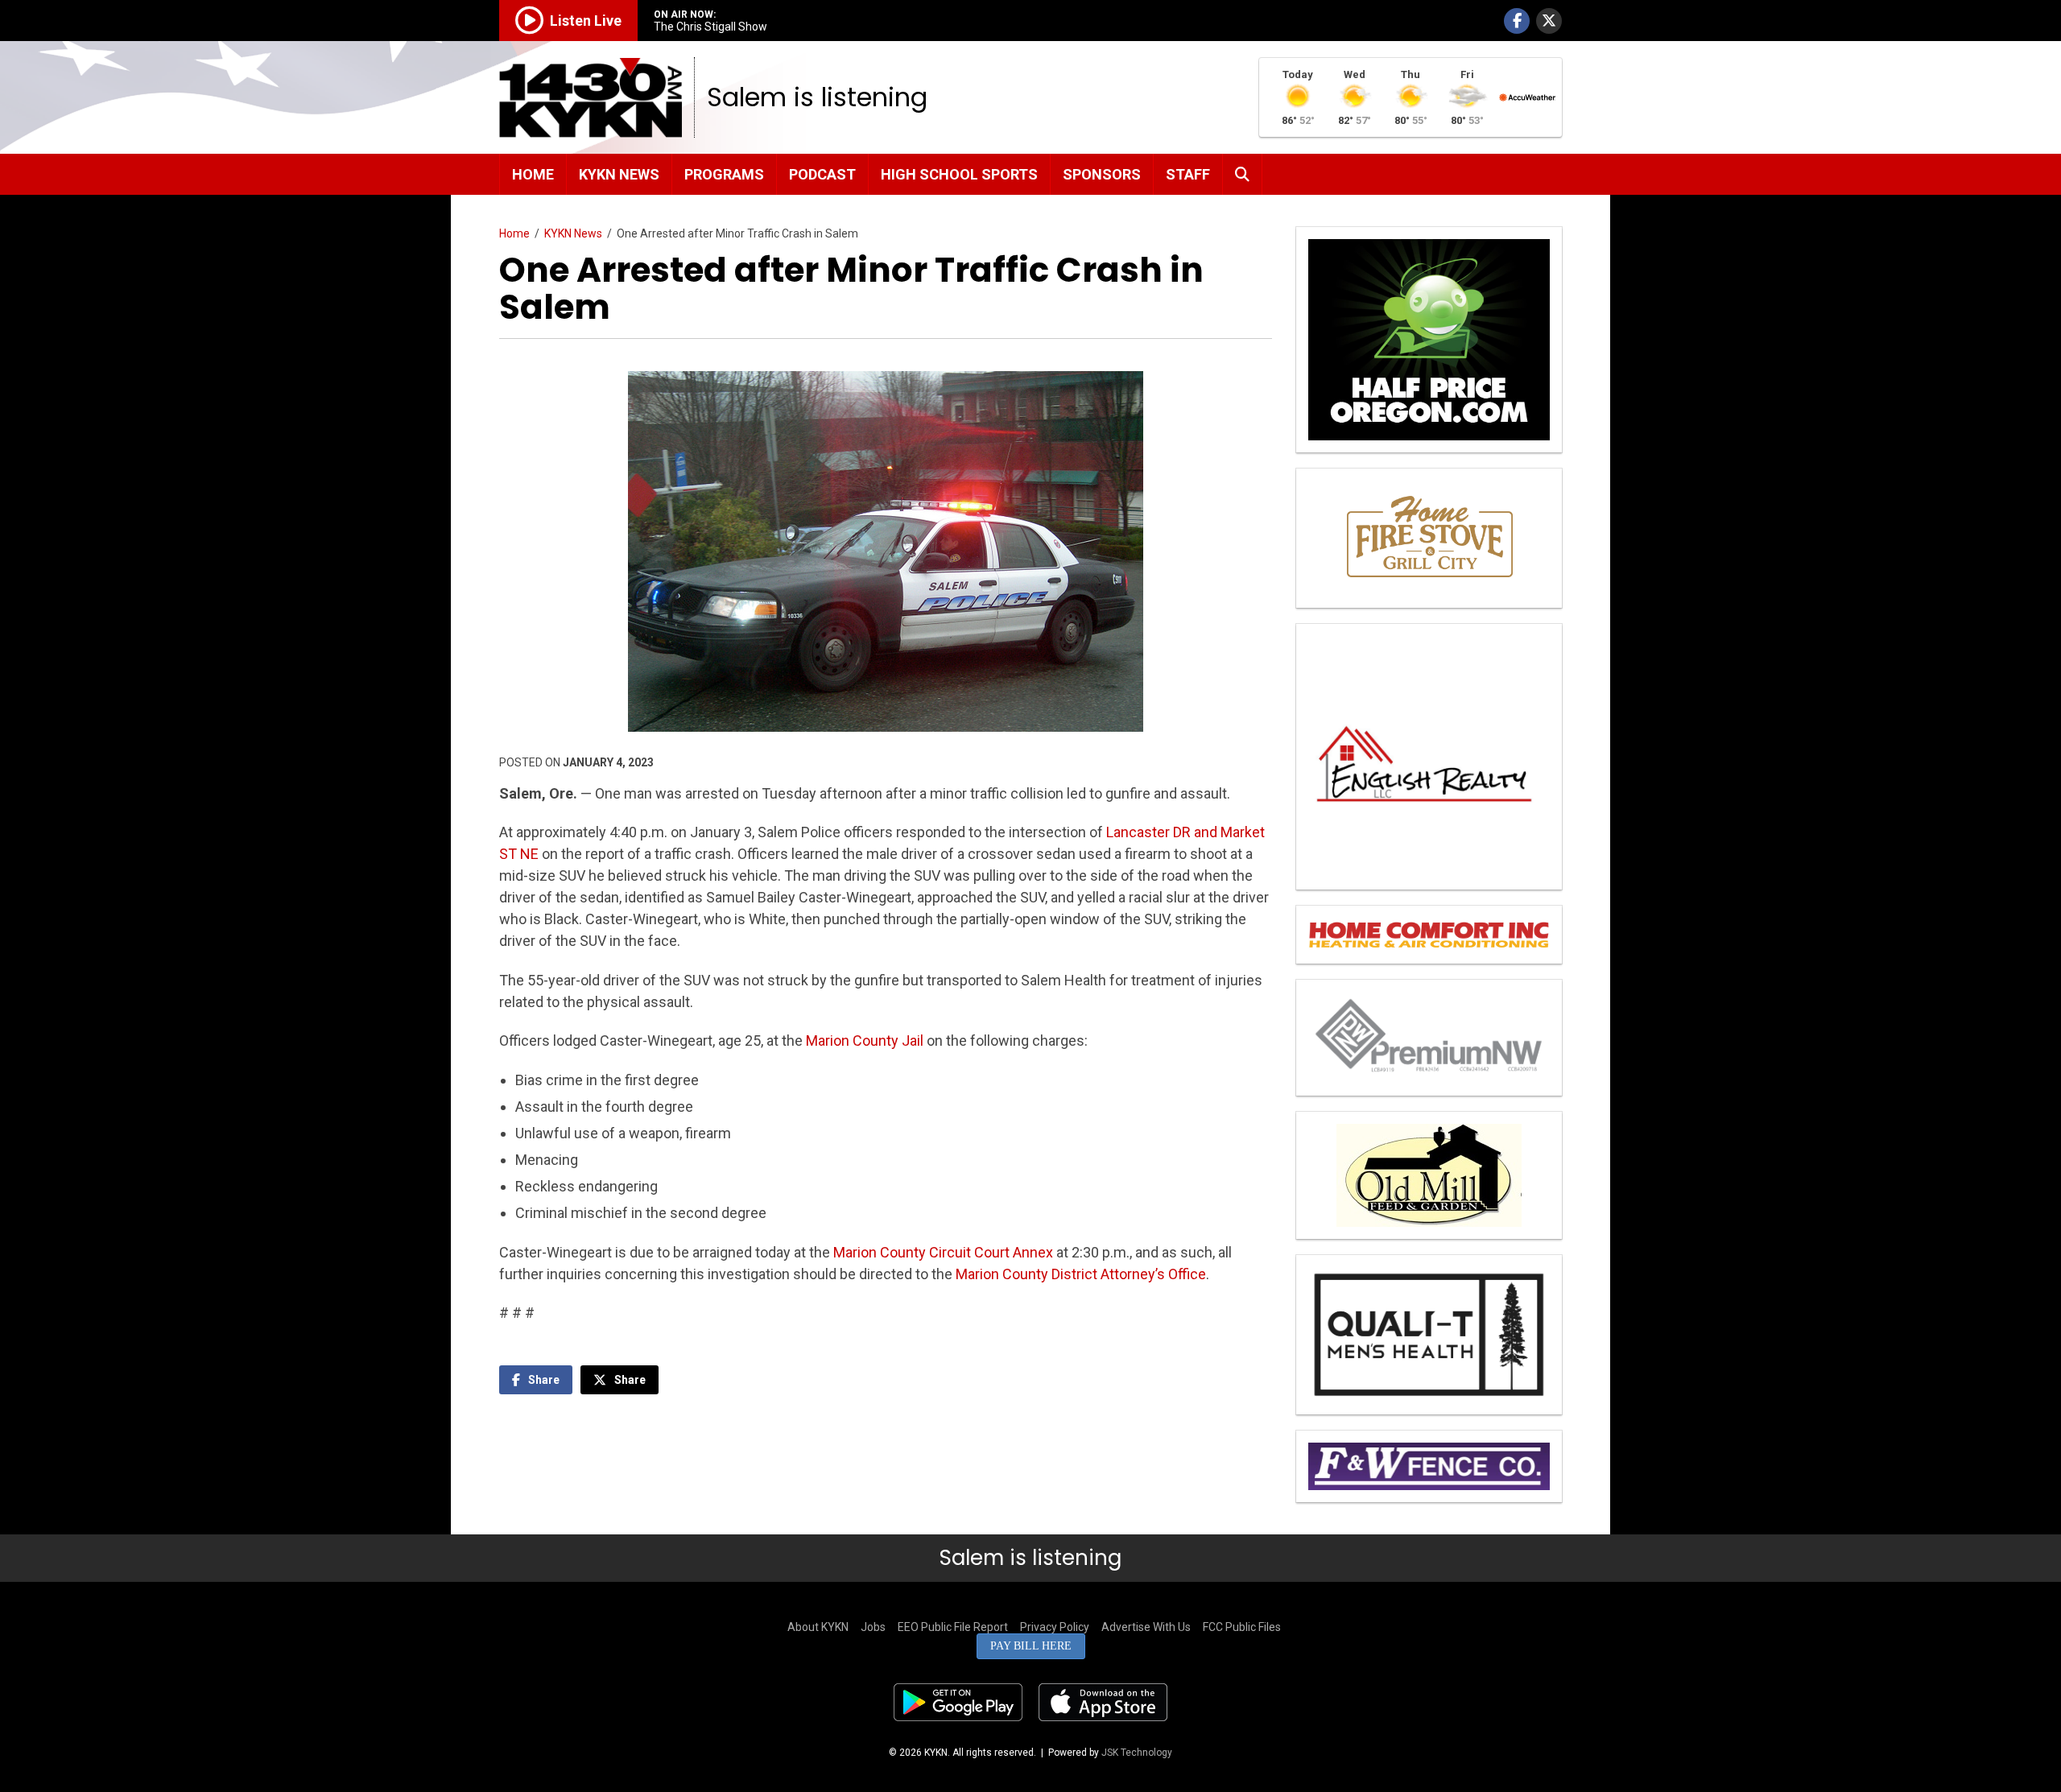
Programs (724, 174)
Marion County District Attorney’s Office (1081, 1274)
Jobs (873, 1627)
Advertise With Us (1146, 1627)
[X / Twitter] (1549, 21)
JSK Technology (1137, 1753)
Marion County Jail (865, 1041)
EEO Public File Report (953, 1627)
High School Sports (959, 174)
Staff (1188, 174)
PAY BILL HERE (1031, 1646)
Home (533, 174)
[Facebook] (1517, 21)
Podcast (822, 174)
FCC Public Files (1242, 1627)
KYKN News (619, 174)
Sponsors (1102, 174)
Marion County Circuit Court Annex (943, 1252)
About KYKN (818, 1627)
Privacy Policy (1055, 1627)
